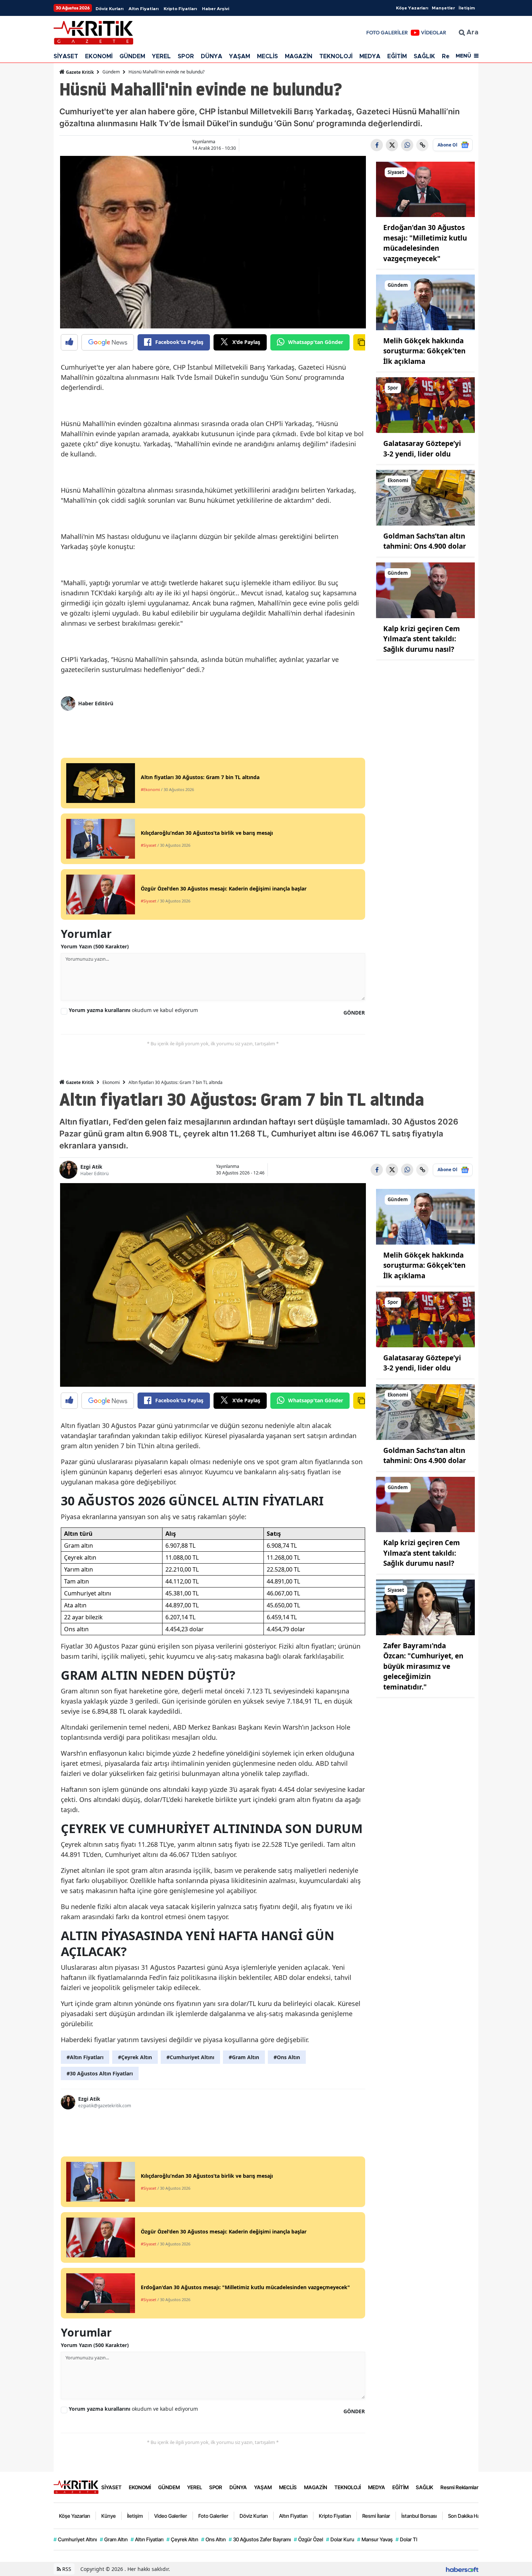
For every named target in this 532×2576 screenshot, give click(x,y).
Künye (109, 2516)
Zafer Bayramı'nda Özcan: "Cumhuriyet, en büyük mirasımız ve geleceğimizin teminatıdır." (423, 1666)
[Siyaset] (426, 189)
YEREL (161, 56)
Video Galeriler (171, 2516)
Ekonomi (111, 1082)
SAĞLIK (424, 56)
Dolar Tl (406, 2539)
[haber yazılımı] (462, 2569)
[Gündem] (426, 302)
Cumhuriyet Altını (75, 2539)
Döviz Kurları (109, 9)
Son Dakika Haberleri (471, 2516)
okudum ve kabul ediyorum (133, 1010)
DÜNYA (212, 56)
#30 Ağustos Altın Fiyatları (100, 2073)
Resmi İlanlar (376, 2516)
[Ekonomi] (426, 497)
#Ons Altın (287, 2057)
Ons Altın (214, 2539)
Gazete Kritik (79, 72)
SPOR (186, 56)
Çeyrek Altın (182, 2539)
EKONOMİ (99, 56)
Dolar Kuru (340, 2539)
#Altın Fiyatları (85, 2057)
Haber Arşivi (216, 9)
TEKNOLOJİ (336, 56)
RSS (66, 2569)
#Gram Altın (244, 2057)
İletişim (467, 8)
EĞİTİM (397, 56)
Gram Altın (114, 2539)
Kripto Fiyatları (180, 9)
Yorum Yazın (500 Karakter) (95, 946)
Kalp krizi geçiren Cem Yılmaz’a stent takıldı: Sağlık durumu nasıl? (422, 639)
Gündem (111, 72)
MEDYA (370, 56)
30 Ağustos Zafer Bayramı (260, 2539)
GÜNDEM (132, 56)
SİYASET (66, 56)
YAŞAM (240, 56)
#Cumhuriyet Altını (190, 2057)
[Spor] (426, 405)
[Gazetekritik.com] (76, 2487)
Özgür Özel (309, 2539)
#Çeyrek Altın (135, 2057)
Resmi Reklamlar (459, 2487)
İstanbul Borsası (419, 2516)
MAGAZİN (299, 56)
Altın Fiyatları (143, 9)
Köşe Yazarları (412, 8)
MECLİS (267, 56)
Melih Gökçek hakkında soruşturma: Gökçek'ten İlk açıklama (424, 351)
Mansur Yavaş (375, 2539)
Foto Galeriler (213, 2516)
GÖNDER (354, 1013)
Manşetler (443, 8)
